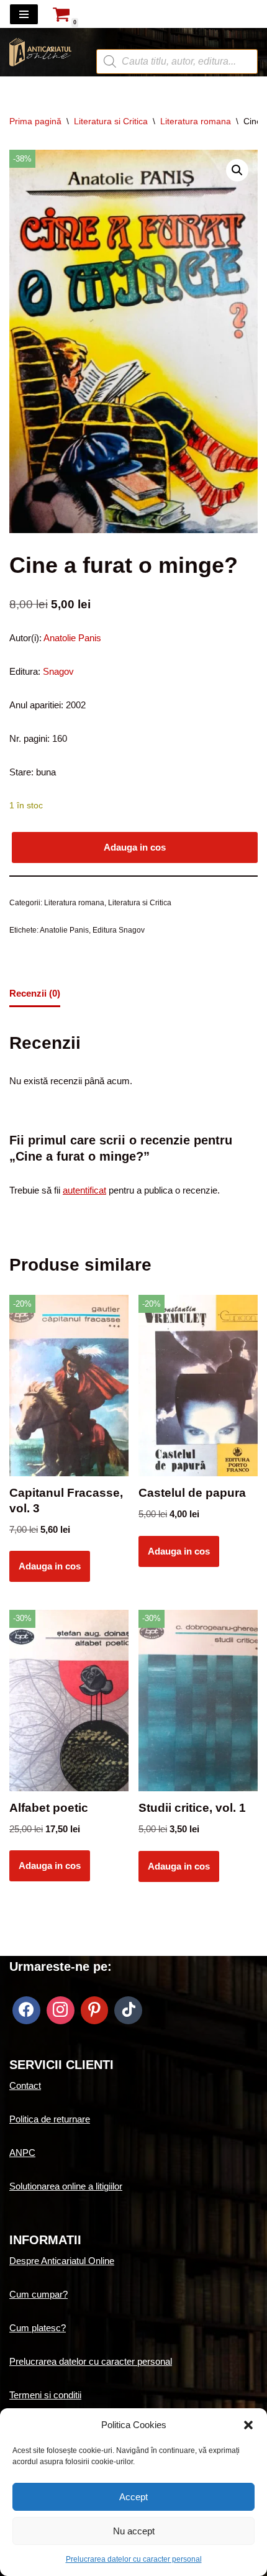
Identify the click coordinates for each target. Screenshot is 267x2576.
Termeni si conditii (45, 2395)
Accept (133, 2497)
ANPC (22, 2153)
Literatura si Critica (111, 121)
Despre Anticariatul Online (62, 2261)
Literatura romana (196, 121)
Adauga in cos (135, 847)
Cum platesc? (38, 2328)
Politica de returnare (50, 2119)
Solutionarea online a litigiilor (66, 2186)
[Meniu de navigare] (24, 14)
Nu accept (134, 2531)
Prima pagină (35, 121)
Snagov (58, 671)
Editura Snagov (119, 930)
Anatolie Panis (72, 638)
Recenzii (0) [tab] (35, 993)
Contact (25, 2085)
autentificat (84, 1190)
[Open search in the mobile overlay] (177, 40)
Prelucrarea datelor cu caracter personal (134, 2559)
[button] (248, 2425)
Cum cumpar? (38, 2294)
